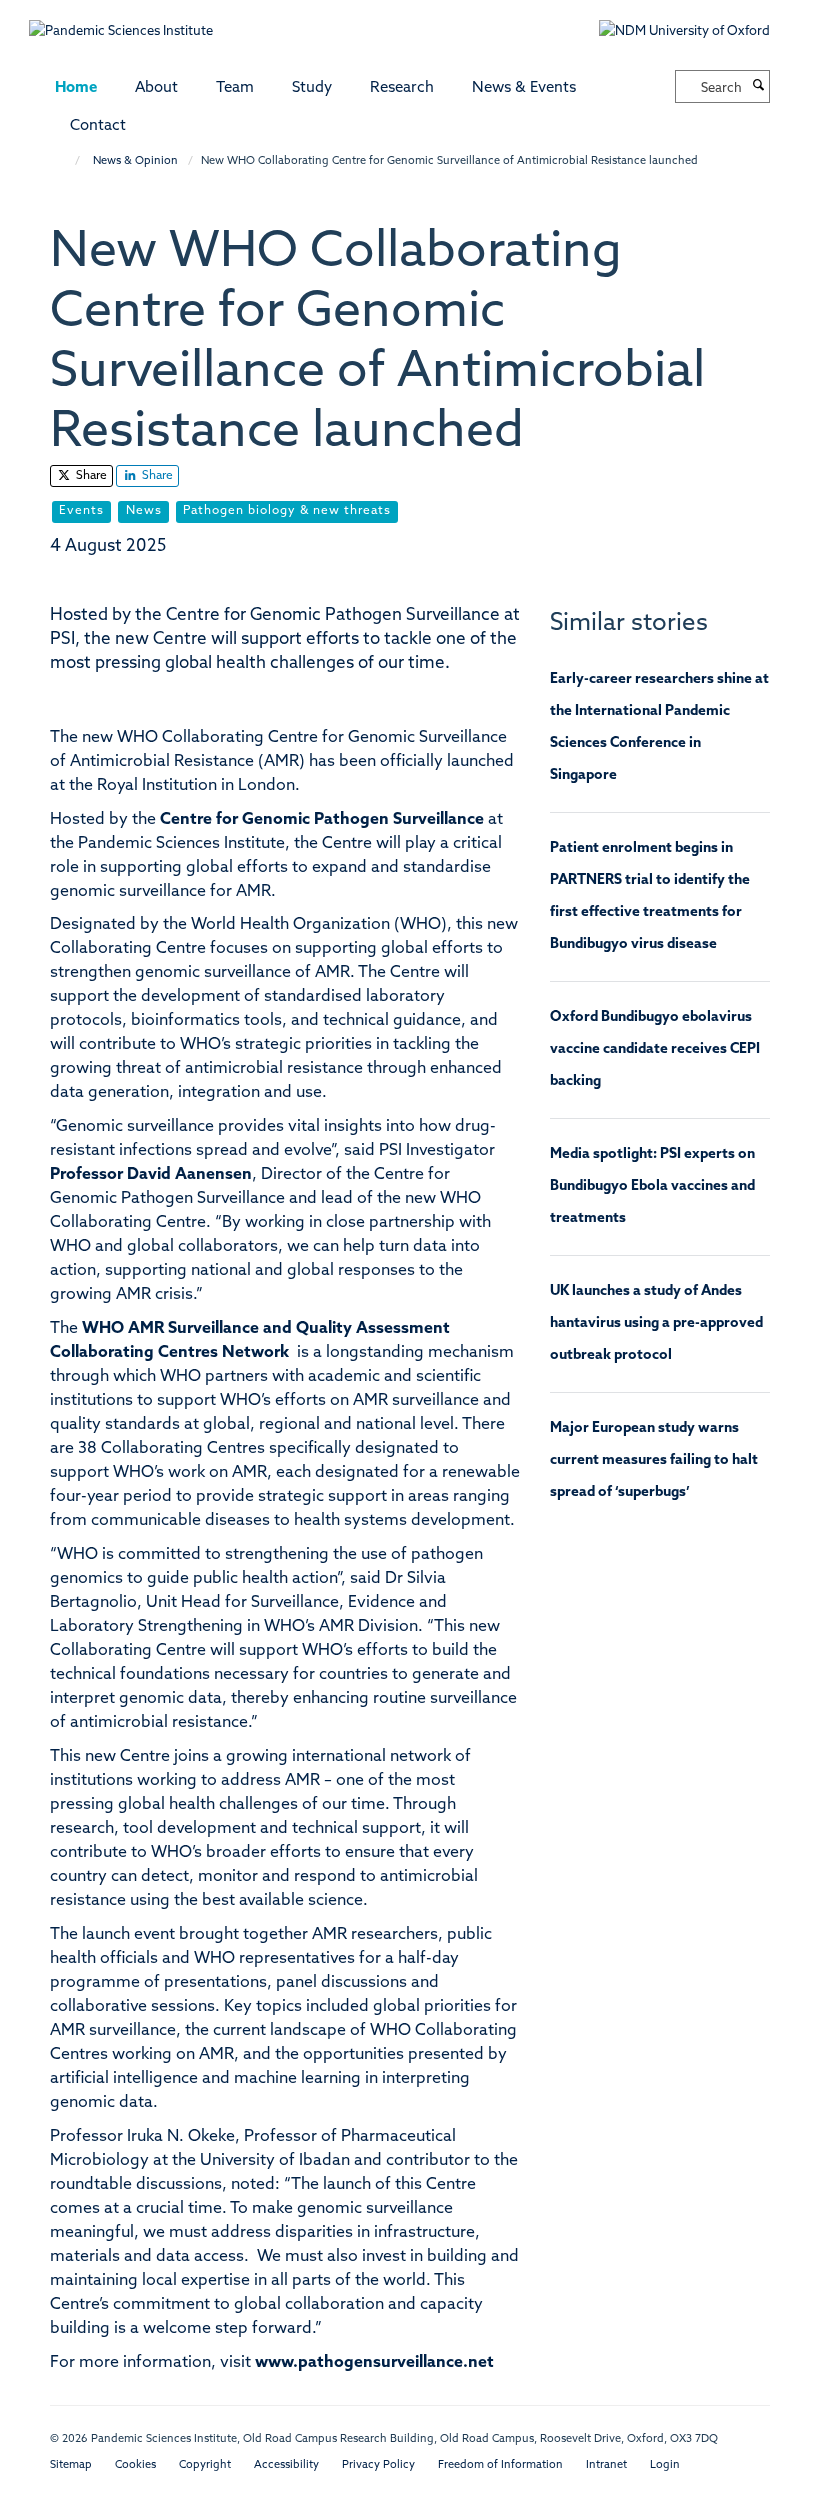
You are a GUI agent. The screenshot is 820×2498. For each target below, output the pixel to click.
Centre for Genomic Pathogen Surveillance (322, 820)
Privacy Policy (378, 2465)
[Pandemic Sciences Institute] (131, 21)
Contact (98, 126)
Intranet (606, 2465)
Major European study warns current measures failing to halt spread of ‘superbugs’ (654, 1460)
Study (312, 88)
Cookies (135, 2465)
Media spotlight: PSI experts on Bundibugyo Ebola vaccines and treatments (652, 1186)
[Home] (67, 161)
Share (90, 476)
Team (235, 88)
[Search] (758, 87)
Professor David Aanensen (151, 1175)
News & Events (524, 88)
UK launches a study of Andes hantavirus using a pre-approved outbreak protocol (656, 1323)
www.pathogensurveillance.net (374, 2363)
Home (76, 88)
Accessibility (286, 2465)
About (156, 88)
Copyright (205, 2465)
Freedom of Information (500, 2465)
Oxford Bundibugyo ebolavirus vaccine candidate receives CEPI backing (655, 1049)
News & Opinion (135, 161)
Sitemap (71, 2465)
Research (402, 88)
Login (665, 2465)
